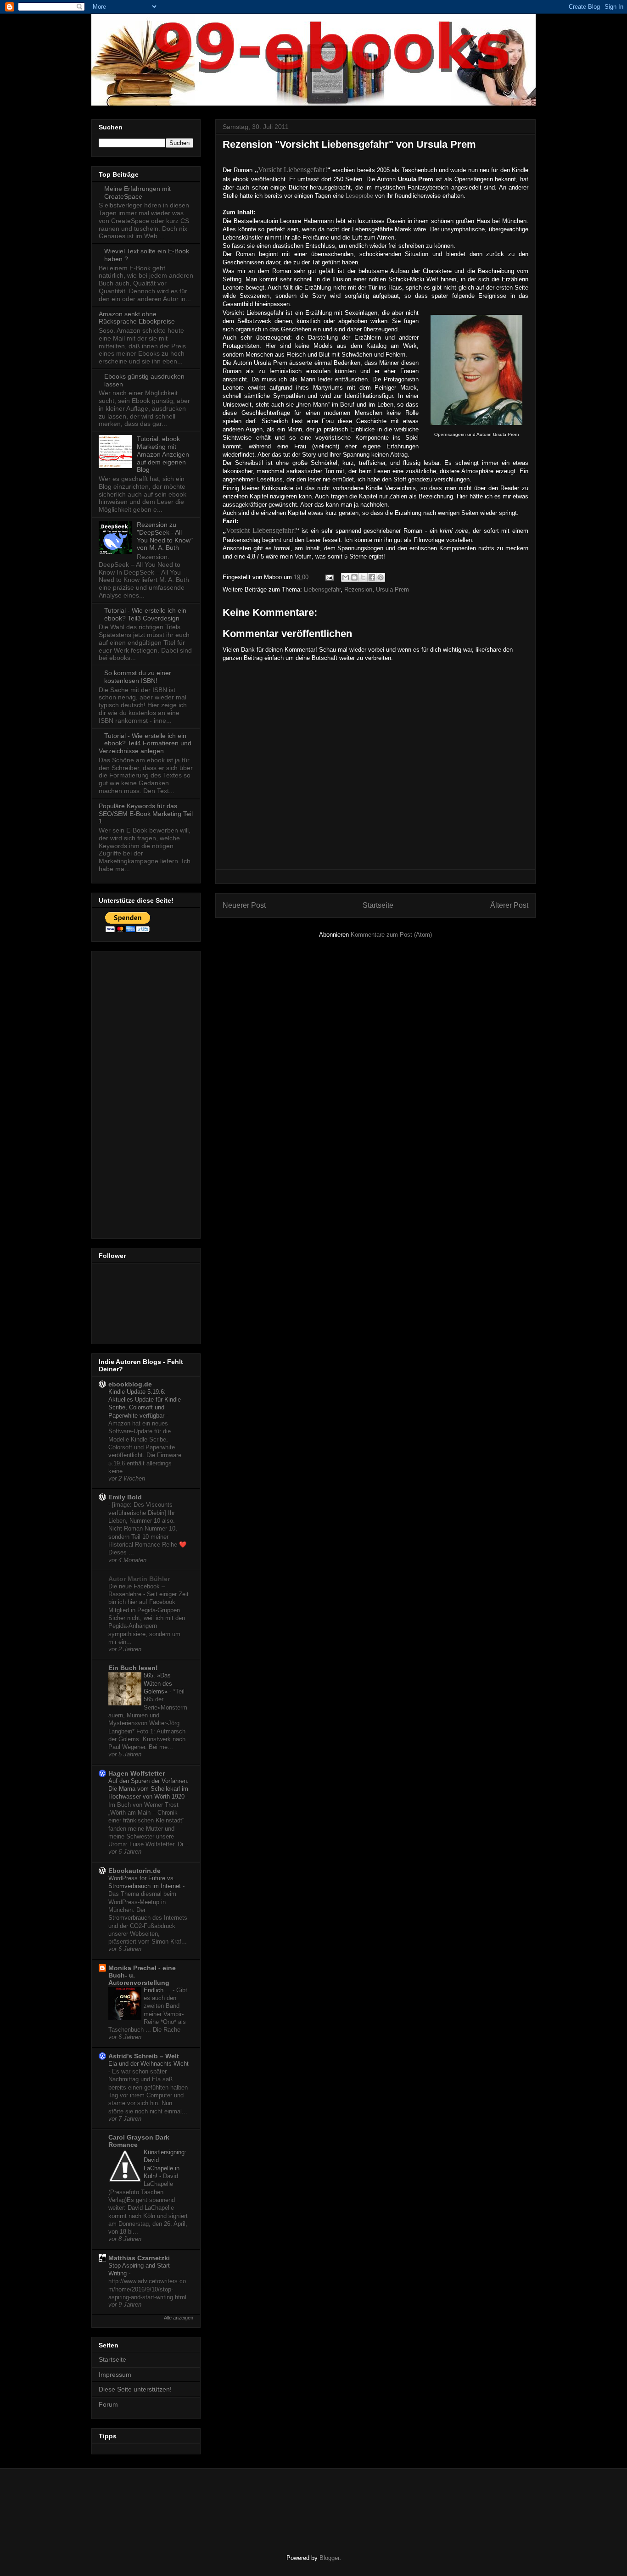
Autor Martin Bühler (139, 1579)
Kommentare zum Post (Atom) (391, 935)
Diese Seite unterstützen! (135, 2389)
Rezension (358, 590)
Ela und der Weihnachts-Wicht (148, 2064)
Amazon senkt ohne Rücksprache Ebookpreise (137, 318)
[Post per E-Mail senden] (329, 577)
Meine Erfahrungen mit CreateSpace (137, 193)
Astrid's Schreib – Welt (144, 2056)
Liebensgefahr (322, 590)
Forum (108, 2404)
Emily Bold (125, 1497)
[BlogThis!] (354, 577)
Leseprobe (358, 196)
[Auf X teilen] (363, 577)
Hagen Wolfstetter (137, 1773)
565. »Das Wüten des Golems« (158, 1683)
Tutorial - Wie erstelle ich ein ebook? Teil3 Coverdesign (145, 614)
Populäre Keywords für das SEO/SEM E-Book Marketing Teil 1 (146, 814)
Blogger (329, 2558)
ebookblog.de (130, 1384)
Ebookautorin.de (134, 1871)
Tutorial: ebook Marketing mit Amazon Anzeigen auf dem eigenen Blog (163, 454)
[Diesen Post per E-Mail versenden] (346, 577)
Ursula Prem (392, 590)
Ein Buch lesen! (133, 1668)
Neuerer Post (244, 905)
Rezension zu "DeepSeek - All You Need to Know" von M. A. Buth (165, 536)
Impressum (115, 2375)
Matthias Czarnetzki (139, 2258)
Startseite (378, 905)
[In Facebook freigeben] (372, 577)
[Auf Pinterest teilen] (381, 577)
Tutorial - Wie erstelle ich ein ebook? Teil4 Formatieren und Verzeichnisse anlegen (145, 743)
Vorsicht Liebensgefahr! (293, 170)
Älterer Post (509, 905)
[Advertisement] (135, 1092)
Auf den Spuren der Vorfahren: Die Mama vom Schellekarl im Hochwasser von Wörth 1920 (148, 1789)
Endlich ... (158, 1990)
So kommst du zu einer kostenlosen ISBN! (138, 677)
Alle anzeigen (179, 2318)
